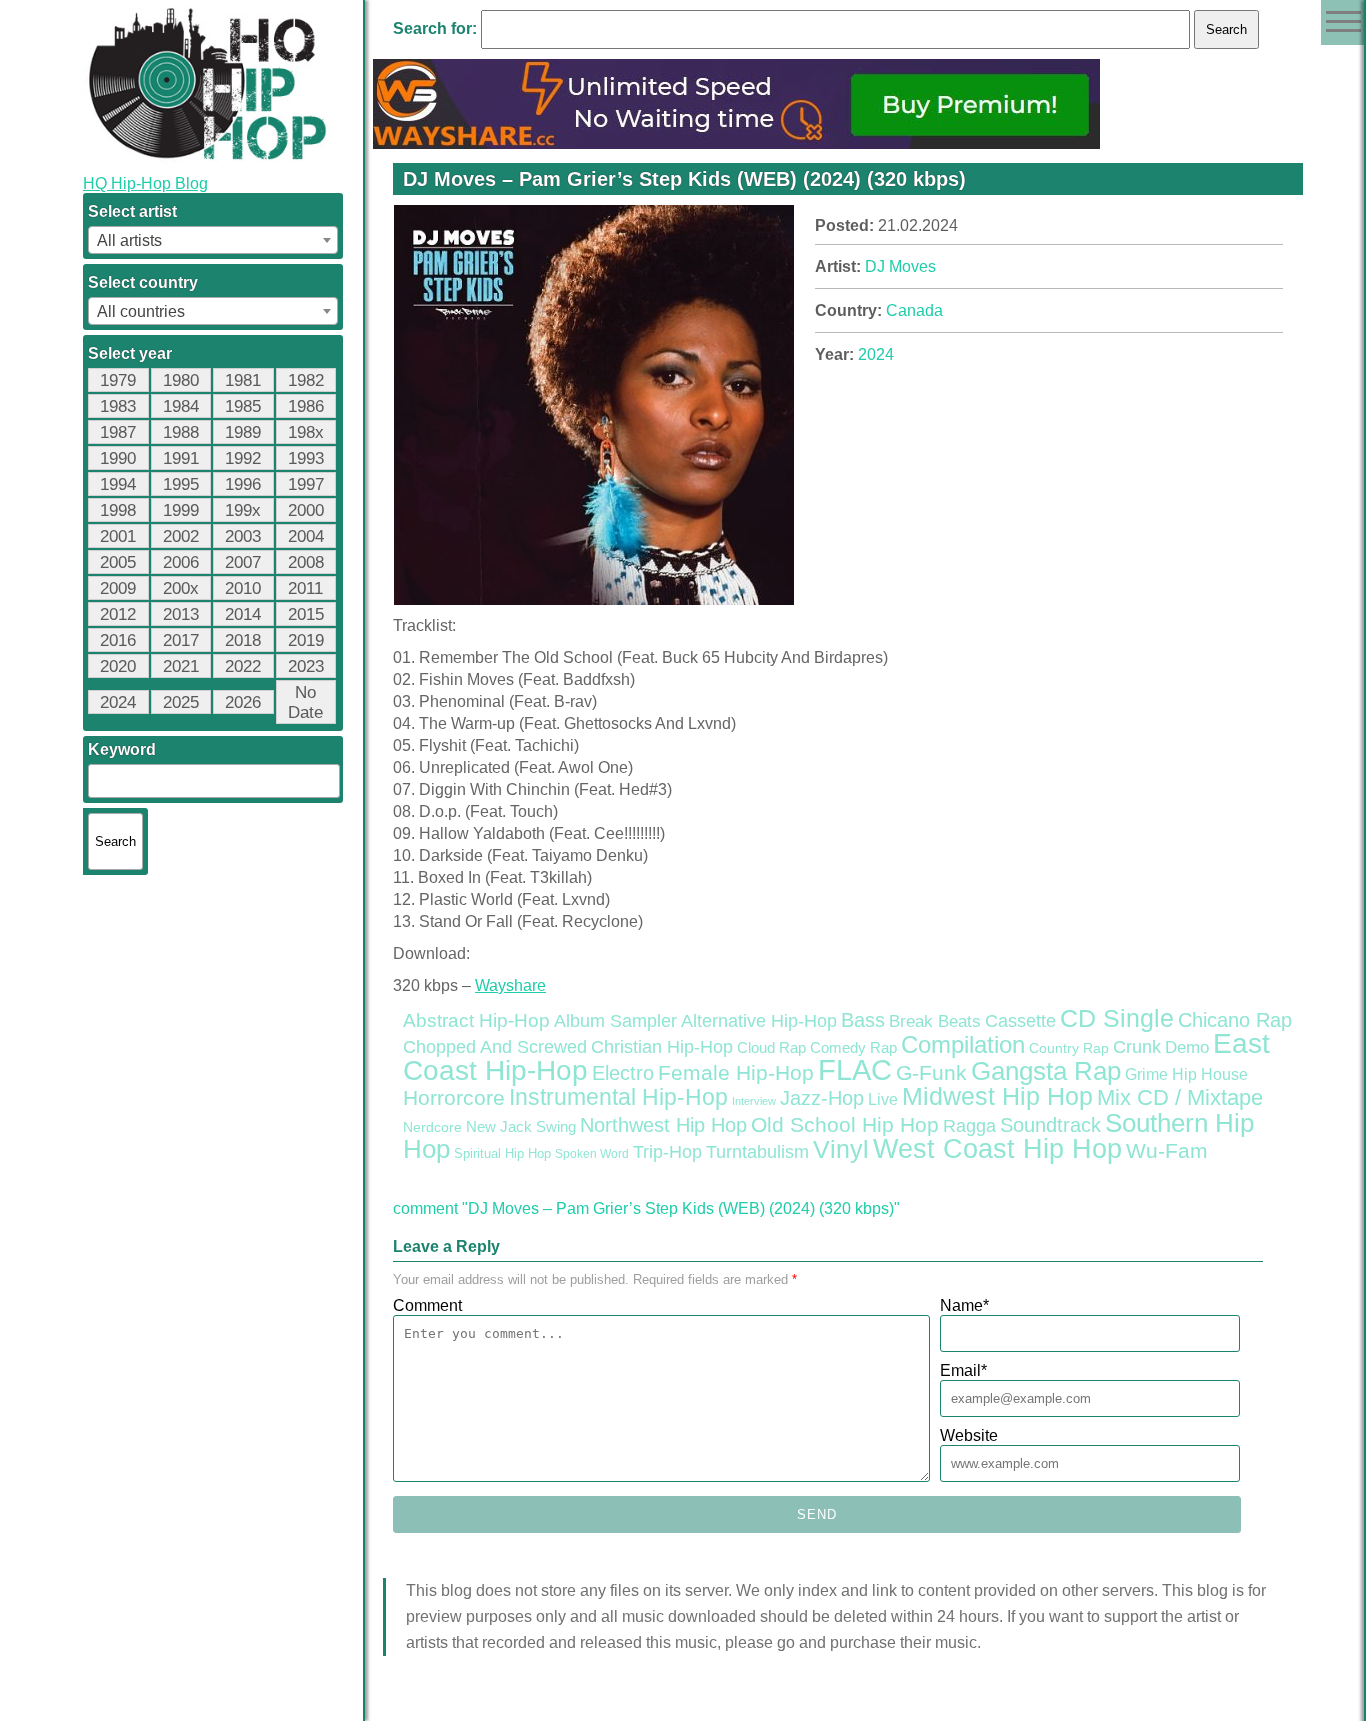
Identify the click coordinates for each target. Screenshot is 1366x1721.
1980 (181, 380)
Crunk (1137, 1047)
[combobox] (213, 240)
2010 (243, 588)
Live (883, 1099)
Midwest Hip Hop (997, 1096)
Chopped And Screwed (495, 1047)
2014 (243, 614)
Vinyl (841, 1149)
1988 (181, 432)
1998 (118, 510)
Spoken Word (592, 1154)
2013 (181, 614)
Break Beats (935, 1021)
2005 (118, 562)
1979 (118, 380)
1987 (118, 432)
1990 (118, 458)
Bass (863, 1020)
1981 (243, 380)
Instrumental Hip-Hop (618, 1097)
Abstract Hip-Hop (476, 1020)
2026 (243, 702)
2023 (306, 666)
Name (964, 1305)
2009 (118, 588)
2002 (181, 536)
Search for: (435, 28)
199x (243, 510)
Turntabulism (757, 1152)
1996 (243, 484)
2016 (118, 640)
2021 (181, 666)
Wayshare (510, 985)
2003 (243, 536)
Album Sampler (615, 1021)
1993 (306, 458)
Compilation (963, 1045)
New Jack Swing (521, 1127)
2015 (306, 614)
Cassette (1020, 1021)
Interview (754, 1101)
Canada (914, 310)
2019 (306, 640)
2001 (118, 536)
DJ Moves (900, 266)
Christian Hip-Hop (662, 1046)
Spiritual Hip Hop (502, 1154)
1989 (243, 432)
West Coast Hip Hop (997, 1149)
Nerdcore (432, 1127)
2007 (243, 562)
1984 (181, 406)
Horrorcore (454, 1097)
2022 (243, 666)
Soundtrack (1050, 1125)
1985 (243, 406)
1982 (306, 380)
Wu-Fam (1167, 1151)
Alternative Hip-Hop (759, 1020)
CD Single (1117, 1018)
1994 (118, 484)
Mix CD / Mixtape (1180, 1097)
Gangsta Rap (1046, 1071)
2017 (181, 640)
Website (969, 1435)
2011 (305, 588)
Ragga (969, 1126)
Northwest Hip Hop (663, 1125)
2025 (181, 702)
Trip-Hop (667, 1152)
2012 (118, 614)
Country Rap (1069, 1048)
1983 (118, 406)
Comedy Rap (853, 1048)
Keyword (122, 749)
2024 (118, 702)
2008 (306, 562)
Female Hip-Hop (736, 1073)
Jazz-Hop (822, 1097)
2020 (118, 666)
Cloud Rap (771, 1048)
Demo (1187, 1047)
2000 (306, 510)
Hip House (1210, 1074)
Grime (1146, 1074)
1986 (306, 406)
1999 (181, 510)
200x (181, 588)
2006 (181, 562)
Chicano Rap (1235, 1020)
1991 (181, 458)
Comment (427, 1305)
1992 (243, 458)
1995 (181, 484)
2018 (243, 640)
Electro (623, 1073)
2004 (306, 536)
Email (963, 1370)
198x (306, 432)
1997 (306, 484)
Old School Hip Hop (845, 1124)
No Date (305, 702)
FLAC (855, 1069)
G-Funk (931, 1073)
